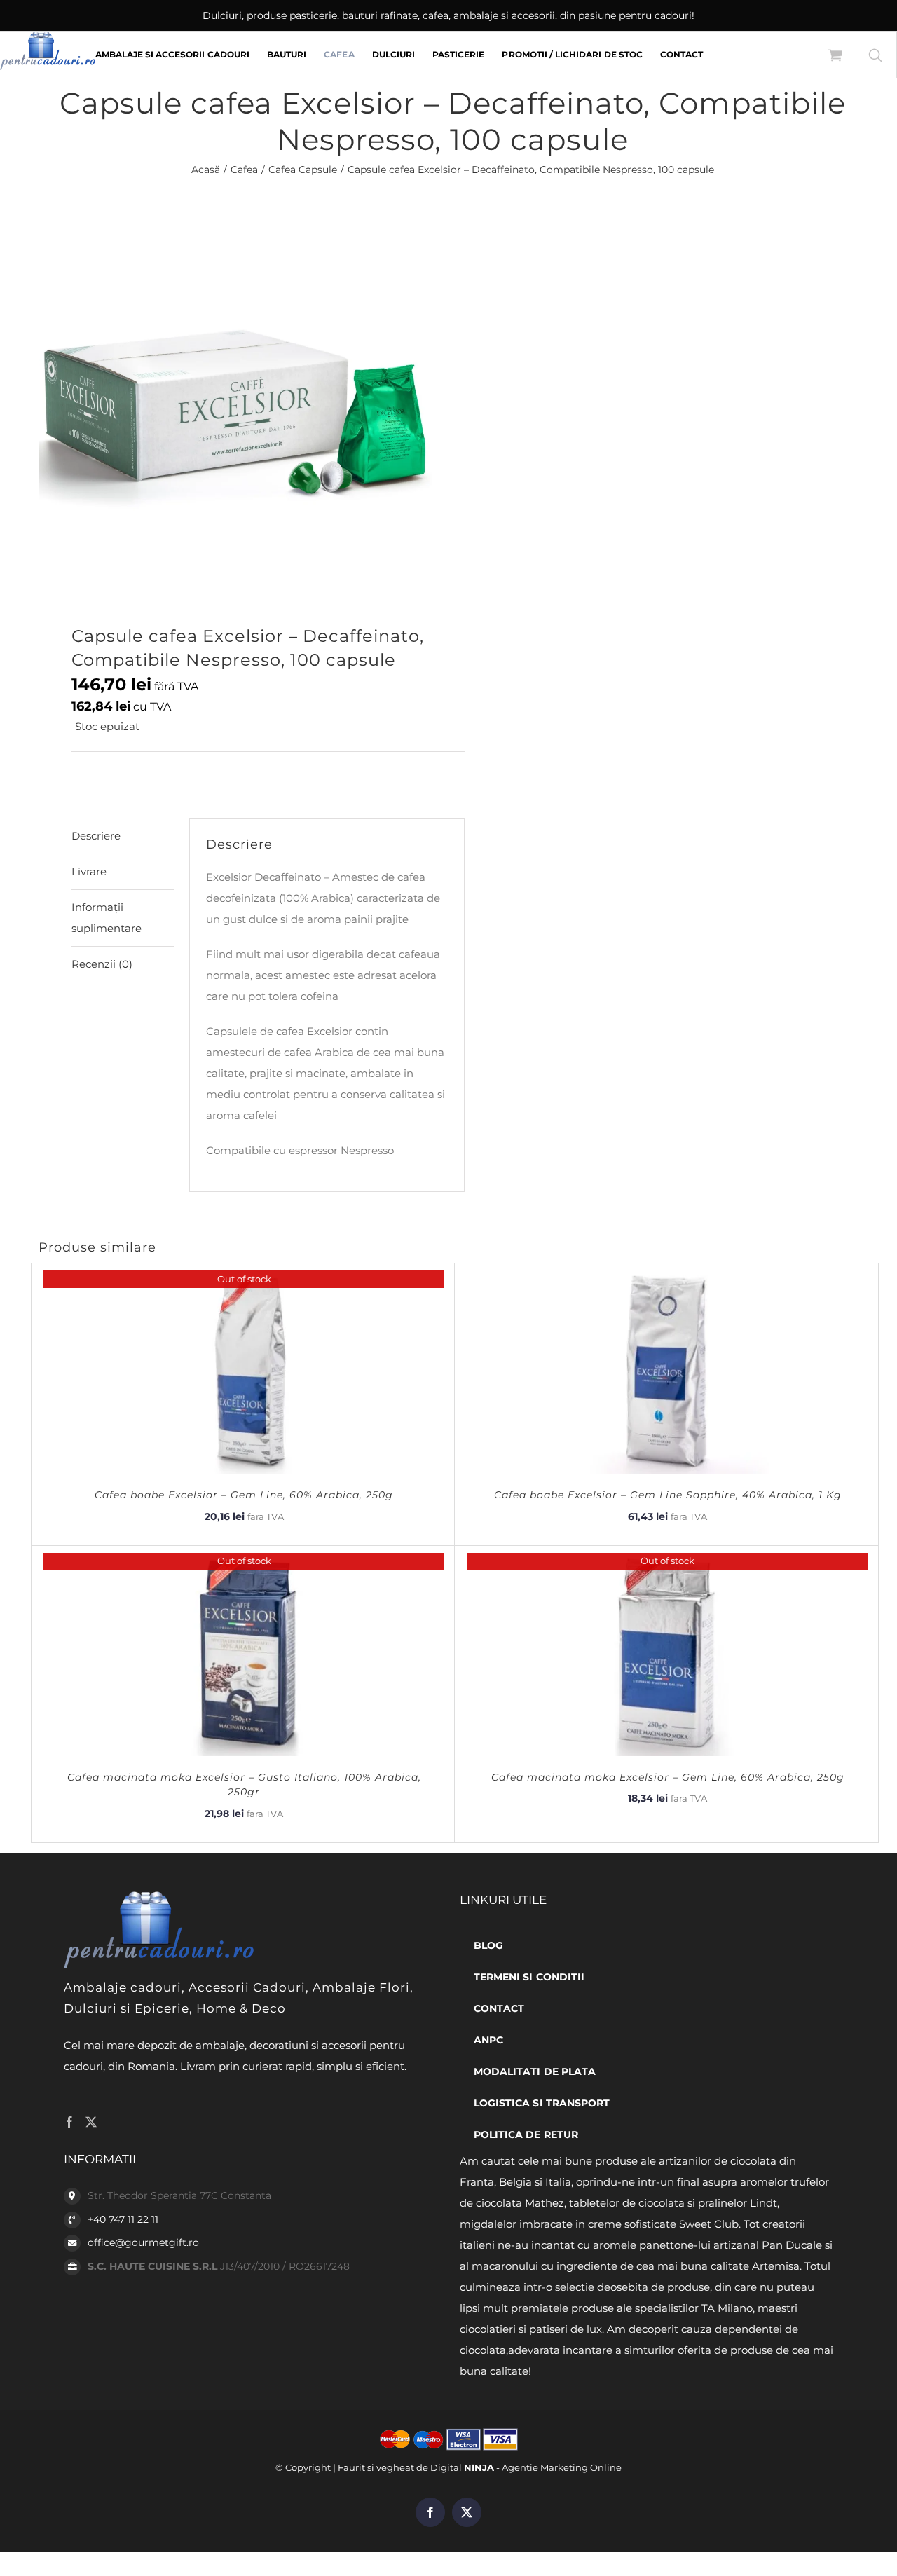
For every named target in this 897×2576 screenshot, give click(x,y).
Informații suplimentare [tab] (107, 918)
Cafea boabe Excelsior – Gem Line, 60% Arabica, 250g (244, 1495)
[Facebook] (69, 2122)
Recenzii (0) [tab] (102, 964)
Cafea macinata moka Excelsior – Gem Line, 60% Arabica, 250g (668, 1777)
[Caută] (875, 55)
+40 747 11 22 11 (123, 2219)
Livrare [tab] (89, 871)
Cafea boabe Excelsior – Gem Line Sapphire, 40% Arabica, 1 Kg (668, 1495)
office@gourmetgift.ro (143, 2242)
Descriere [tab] (96, 836)
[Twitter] (91, 2122)
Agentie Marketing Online (562, 2467)
